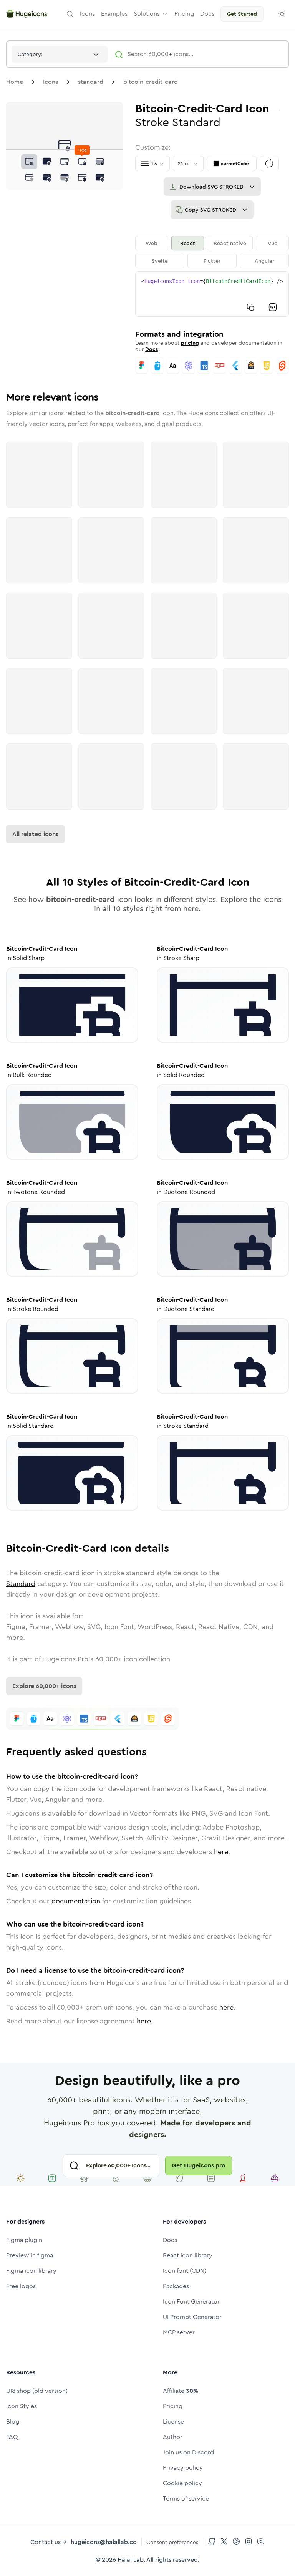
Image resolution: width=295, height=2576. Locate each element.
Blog (13, 2422)
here (221, 1852)
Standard (21, 1584)
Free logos (21, 2286)
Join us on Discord (188, 2452)
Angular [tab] (264, 261)
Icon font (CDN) (185, 2271)
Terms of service (186, 2498)
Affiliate (181, 2391)
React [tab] (188, 243)
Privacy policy (183, 2468)
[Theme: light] (282, 14)
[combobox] (60, 54)
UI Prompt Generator (192, 2317)
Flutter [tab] (212, 261)
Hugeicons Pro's (68, 1659)
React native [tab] (230, 243)
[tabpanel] (212, 294)
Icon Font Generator (191, 2301)
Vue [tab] (273, 243)
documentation (76, 1901)
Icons (51, 82)
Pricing (173, 2406)
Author (173, 2437)
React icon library (188, 2255)
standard (91, 82)
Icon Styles (22, 2406)
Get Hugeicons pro (199, 2165)
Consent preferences (172, 2542)
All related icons (35, 834)
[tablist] (212, 252)
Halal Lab (131, 2560)
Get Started (242, 14)
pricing (190, 343)
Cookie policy (182, 2483)
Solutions (147, 14)
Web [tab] (152, 243)
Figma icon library (31, 2271)
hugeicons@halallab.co (104, 2542)
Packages (176, 2286)
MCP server (179, 2332)
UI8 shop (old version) (37, 2391)
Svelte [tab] (160, 261)
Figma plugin (24, 2240)
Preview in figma (30, 2255)
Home (15, 82)
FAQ (12, 2437)
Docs (152, 349)
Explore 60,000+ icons (44, 1686)
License (173, 2422)
